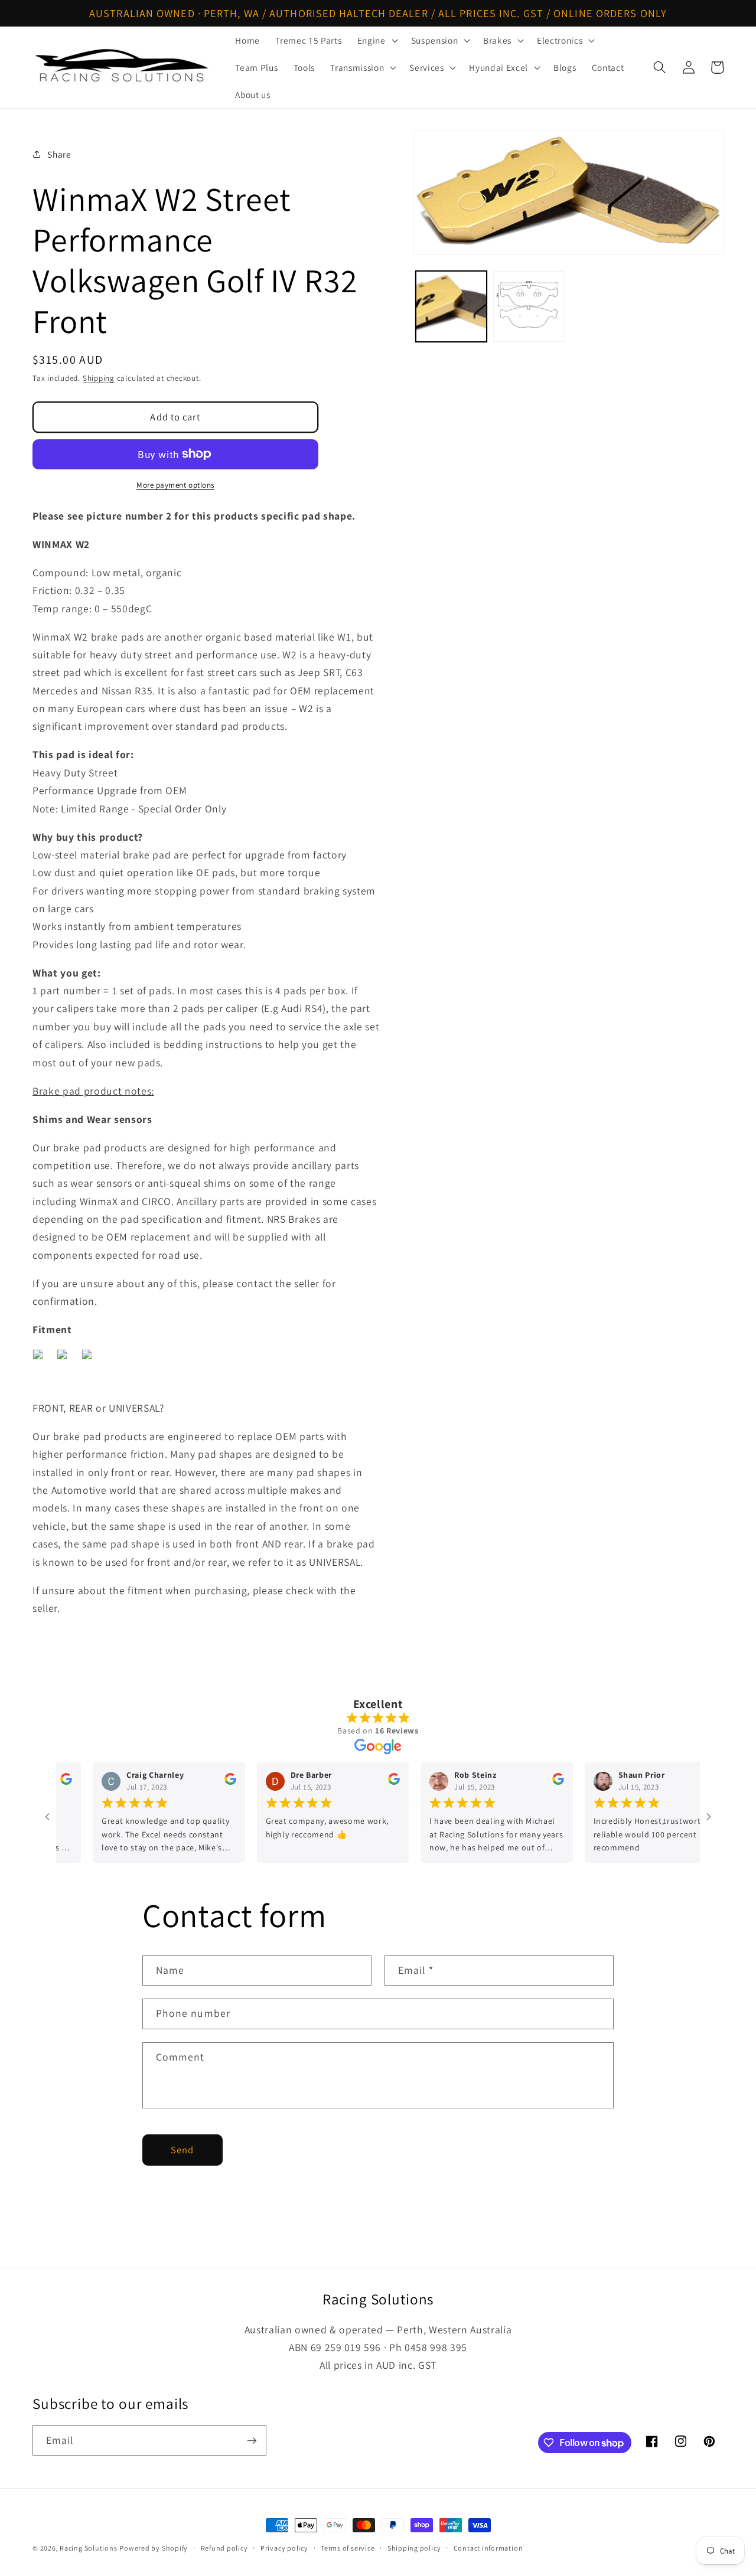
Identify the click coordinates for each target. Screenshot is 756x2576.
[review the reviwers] (200, 1782)
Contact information (488, 2548)
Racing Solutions (88, 2548)
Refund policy (224, 2548)
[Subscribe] (252, 2441)
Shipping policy (414, 2548)
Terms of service (348, 2548)
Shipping (99, 378)
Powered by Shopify (154, 2548)
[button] (377, 40)
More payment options (175, 485)
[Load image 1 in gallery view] (451, 306)
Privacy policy (284, 2548)
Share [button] (59, 154)
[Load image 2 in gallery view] (529, 306)
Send (182, 2150)
